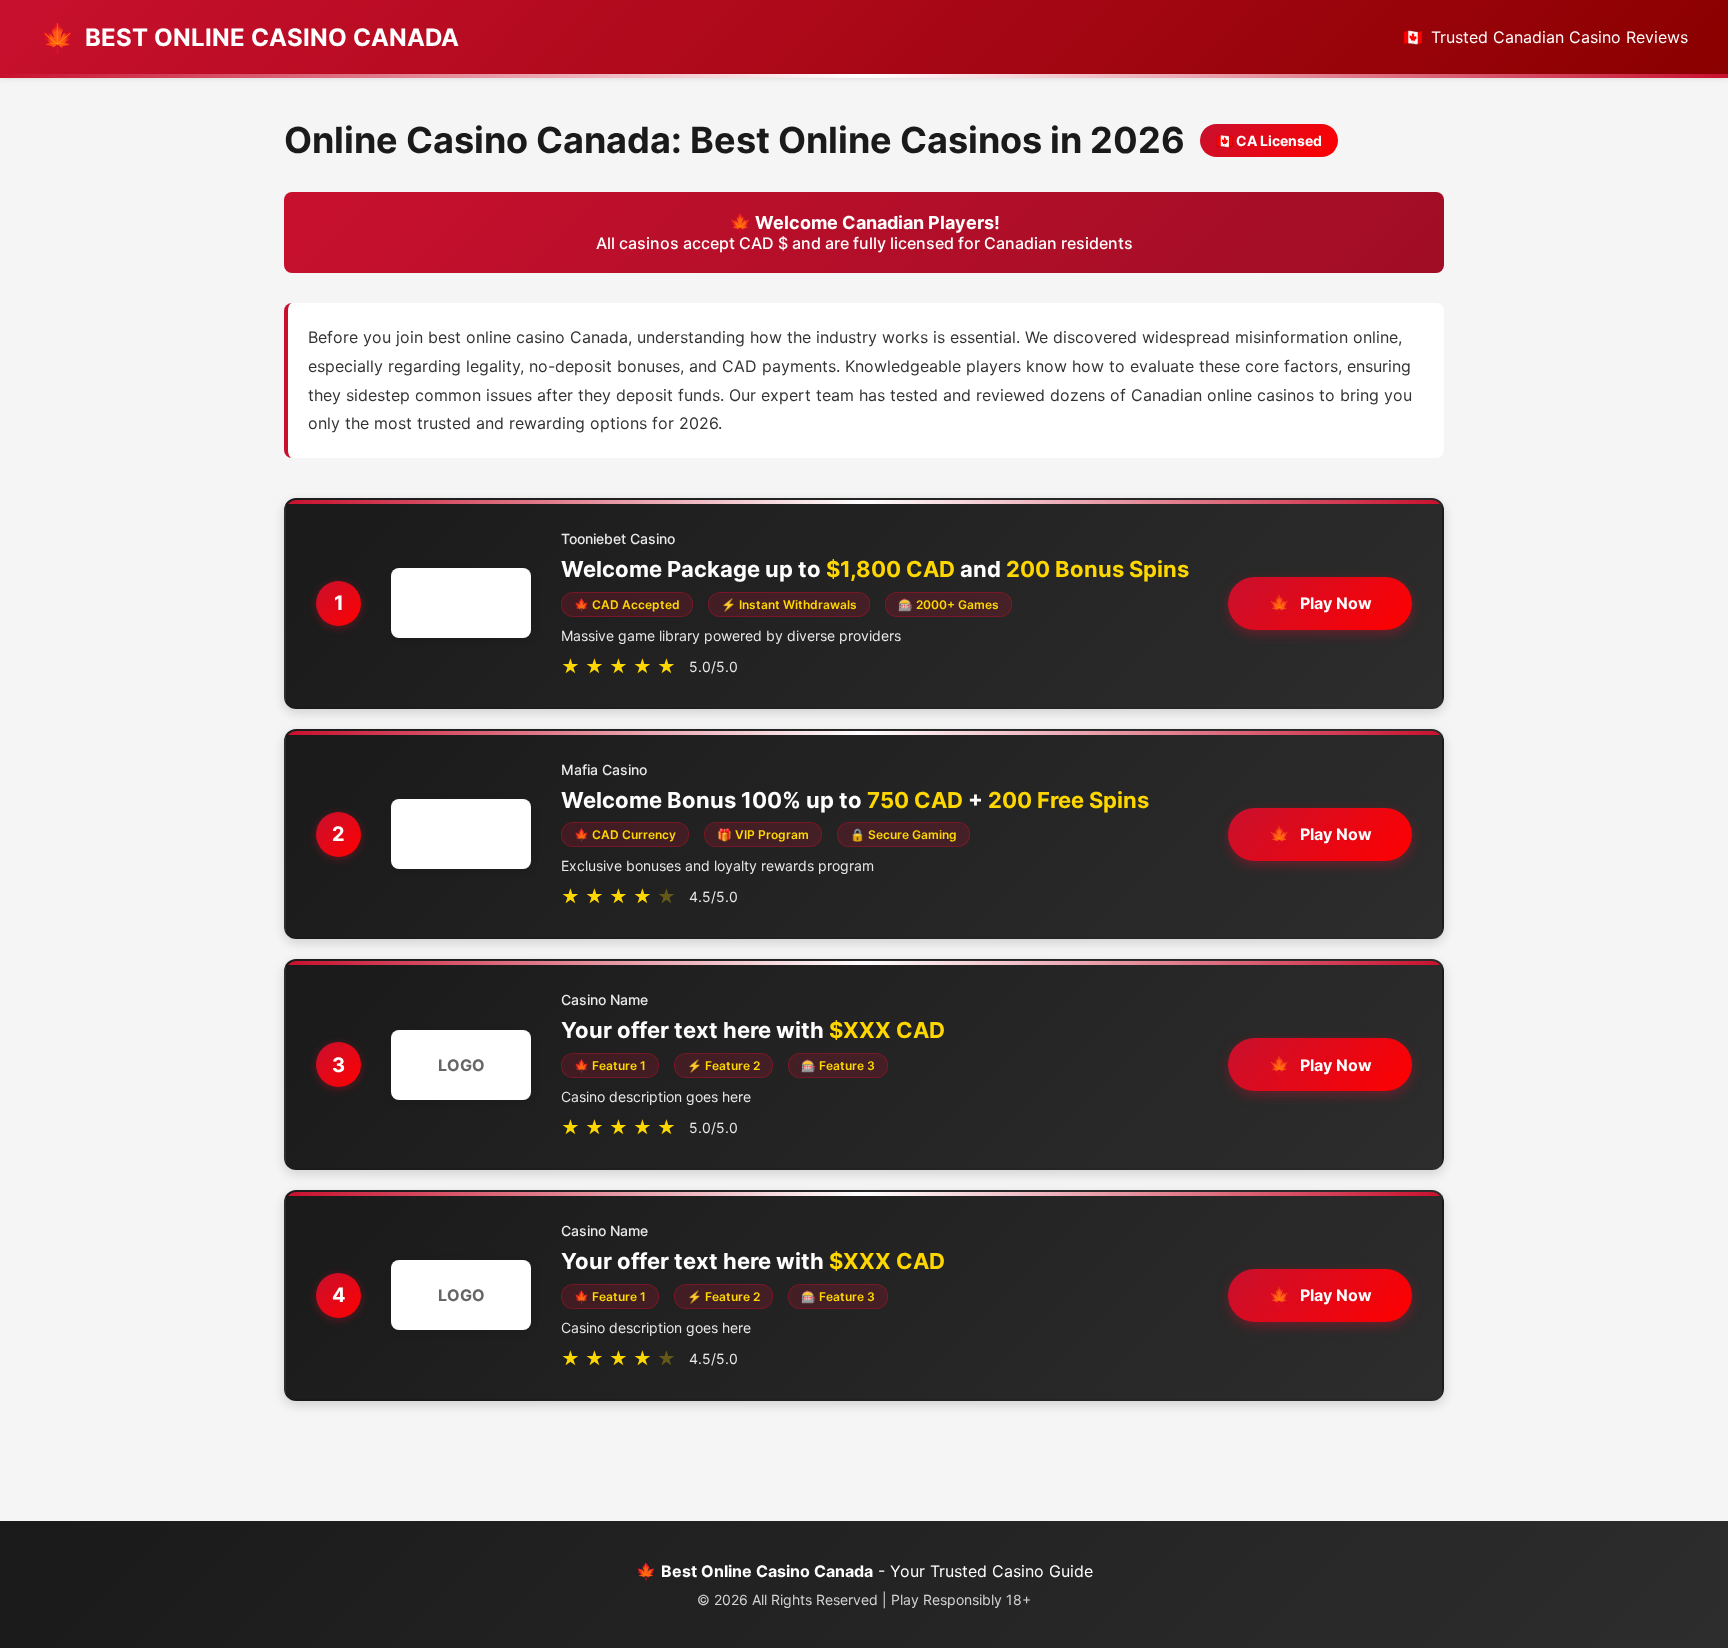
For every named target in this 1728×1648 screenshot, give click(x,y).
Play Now (1336, 603)
